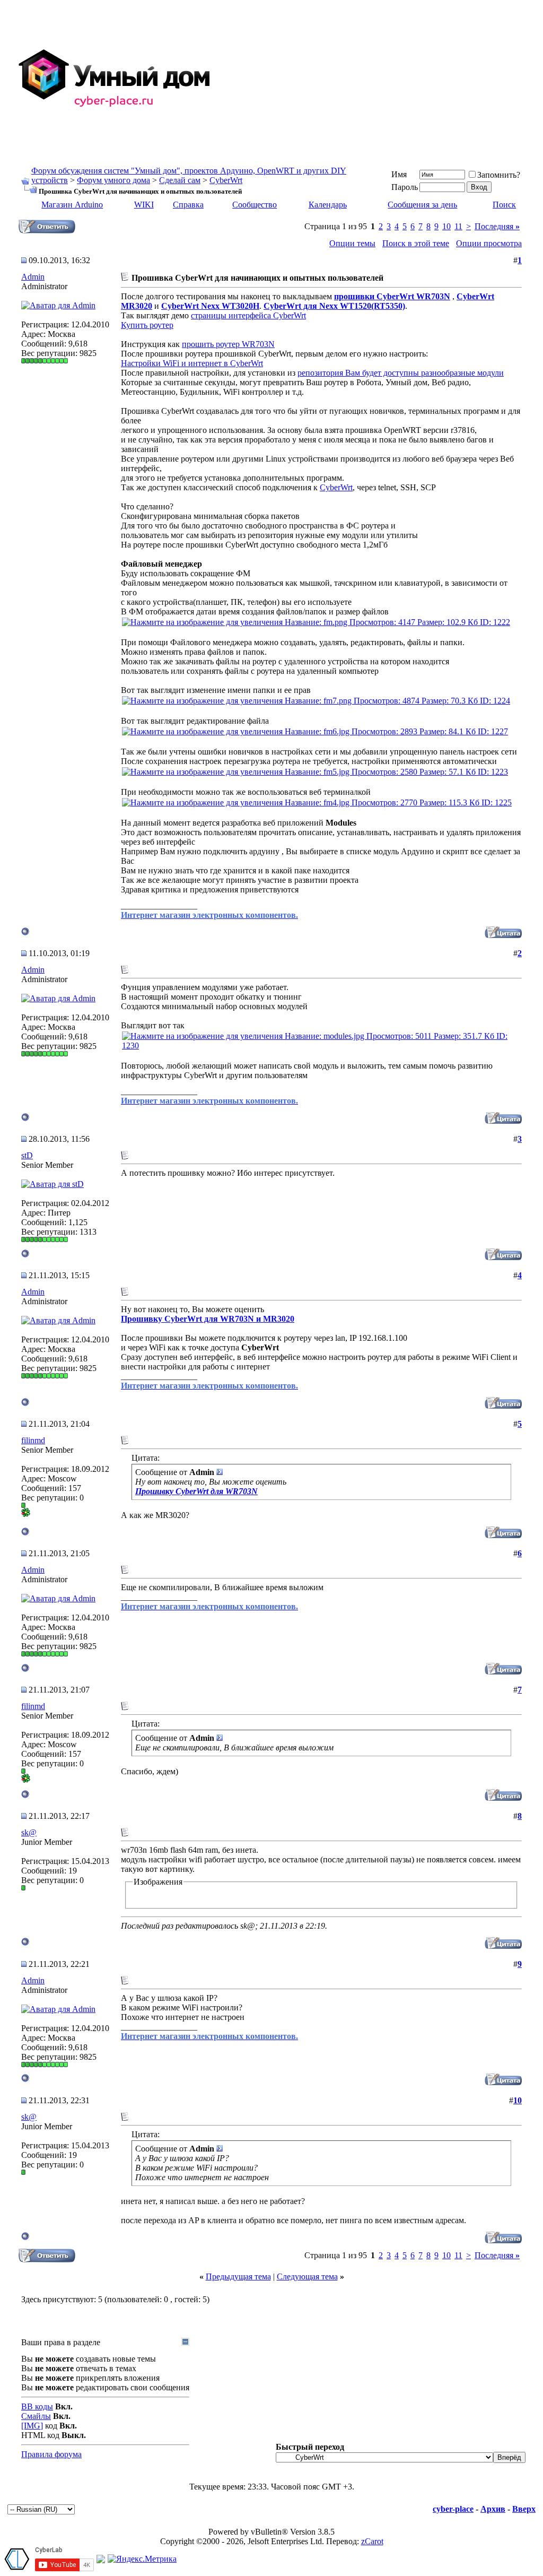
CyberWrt (226, 180)
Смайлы (36, 2416)
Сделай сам (180, 180)
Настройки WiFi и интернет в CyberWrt (192, 363)
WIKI (144, 205)
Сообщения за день (422, 205)
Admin (33, 277)
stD (27, 1155)
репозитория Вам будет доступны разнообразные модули (401, 373)
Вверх (524, 2509)
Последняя (497, 226)
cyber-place (453, 2509)
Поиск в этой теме (416, 243)
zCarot (372, 2541)
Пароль (405, 187)
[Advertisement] (378, 79)
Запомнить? (499, 175)
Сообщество (255, 205)
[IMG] (32, 2426)
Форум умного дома (113, 180)
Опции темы (352, 243)
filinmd (33, 1440)
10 (446, 226)
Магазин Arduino (72, 205)
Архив (493, 2509)
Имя (399, 174)
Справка (188, 205)
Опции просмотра (489, 243)
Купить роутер (147, 325)
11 (458, 226)
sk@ (29, 1832)
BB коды (37, 2406)
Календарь (328, 205)
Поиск (504, 205)
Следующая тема (307, 2276)
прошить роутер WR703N (228, 344)
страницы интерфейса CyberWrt (248, 315)
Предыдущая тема (238, 2276)
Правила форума (51, 2454)
